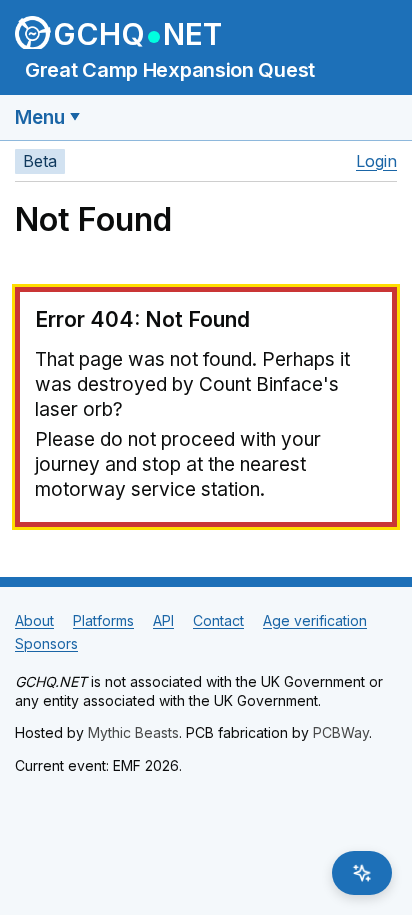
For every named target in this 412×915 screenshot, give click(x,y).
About (34, 620)
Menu (40, 117)
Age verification (315, 620)
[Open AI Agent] (362, 873)
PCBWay (341, 732)
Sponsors (46, 643)
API (163, 620)
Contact (218, 620)
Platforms (103, 620)
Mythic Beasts (133, 732)
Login (376, 161)
